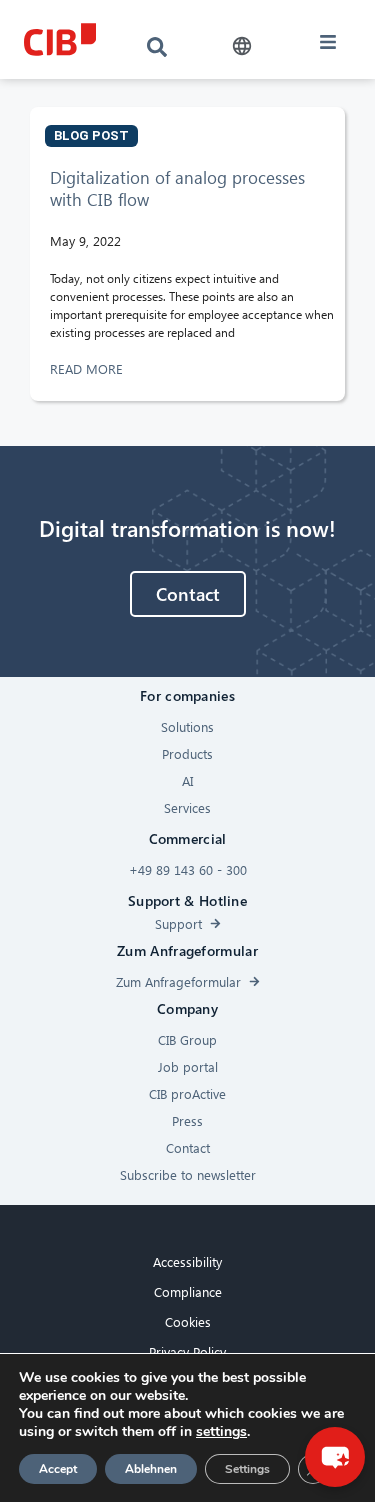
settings (221, 1432)
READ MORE (88, 368)
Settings (247, 1469)
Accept (58, 1469)
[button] (242, 46)
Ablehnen (151, 1469)
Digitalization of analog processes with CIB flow (177, 188)
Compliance (188, 1291)
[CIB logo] (60, 39)
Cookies (188, 1321)
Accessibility (187, 1261)
